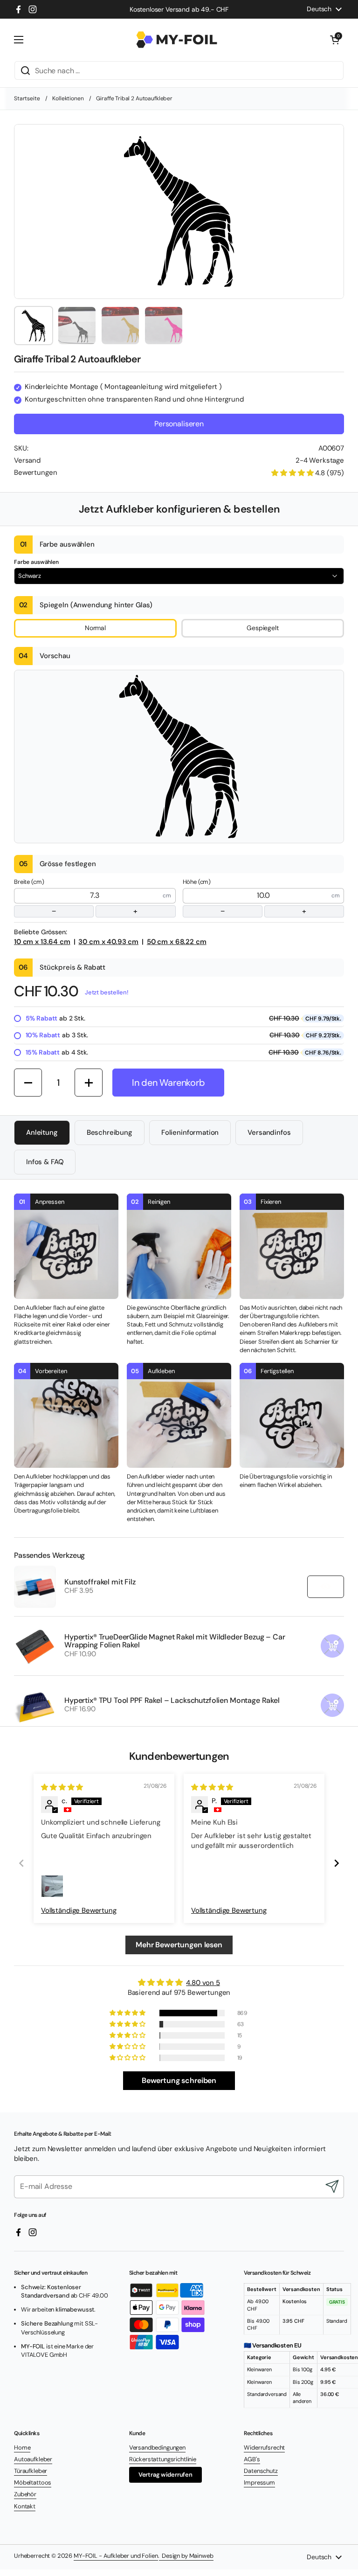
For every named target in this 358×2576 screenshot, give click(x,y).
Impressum (259, 2482)
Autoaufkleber (33, 2459)
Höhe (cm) (244, 897)
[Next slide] (337, 1863)
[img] (62, 1787)
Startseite (27, 98)
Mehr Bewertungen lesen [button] (179, 1945)
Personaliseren (179, 424)
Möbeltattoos (33, 2482)
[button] (335, 40)
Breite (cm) (76, 897)
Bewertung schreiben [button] (179, 2080)
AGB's (252, 2459)
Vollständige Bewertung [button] (79, 1910)
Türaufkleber (31, 2471)
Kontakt (25, 2506)
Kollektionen (68, 98)
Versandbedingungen (157, 2448)
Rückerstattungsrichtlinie (163, 2459)
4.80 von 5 (203, 1983)
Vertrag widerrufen (165, 2475)
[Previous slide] (21, 1863)
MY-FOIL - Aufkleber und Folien (116, 2556)
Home (22, 2448)
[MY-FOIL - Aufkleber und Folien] (177, 40)
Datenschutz (261, 2471)
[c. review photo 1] (52, 1886)
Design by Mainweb (186, 2556)
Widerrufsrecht (264, 2448)
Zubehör (25, 2494)
